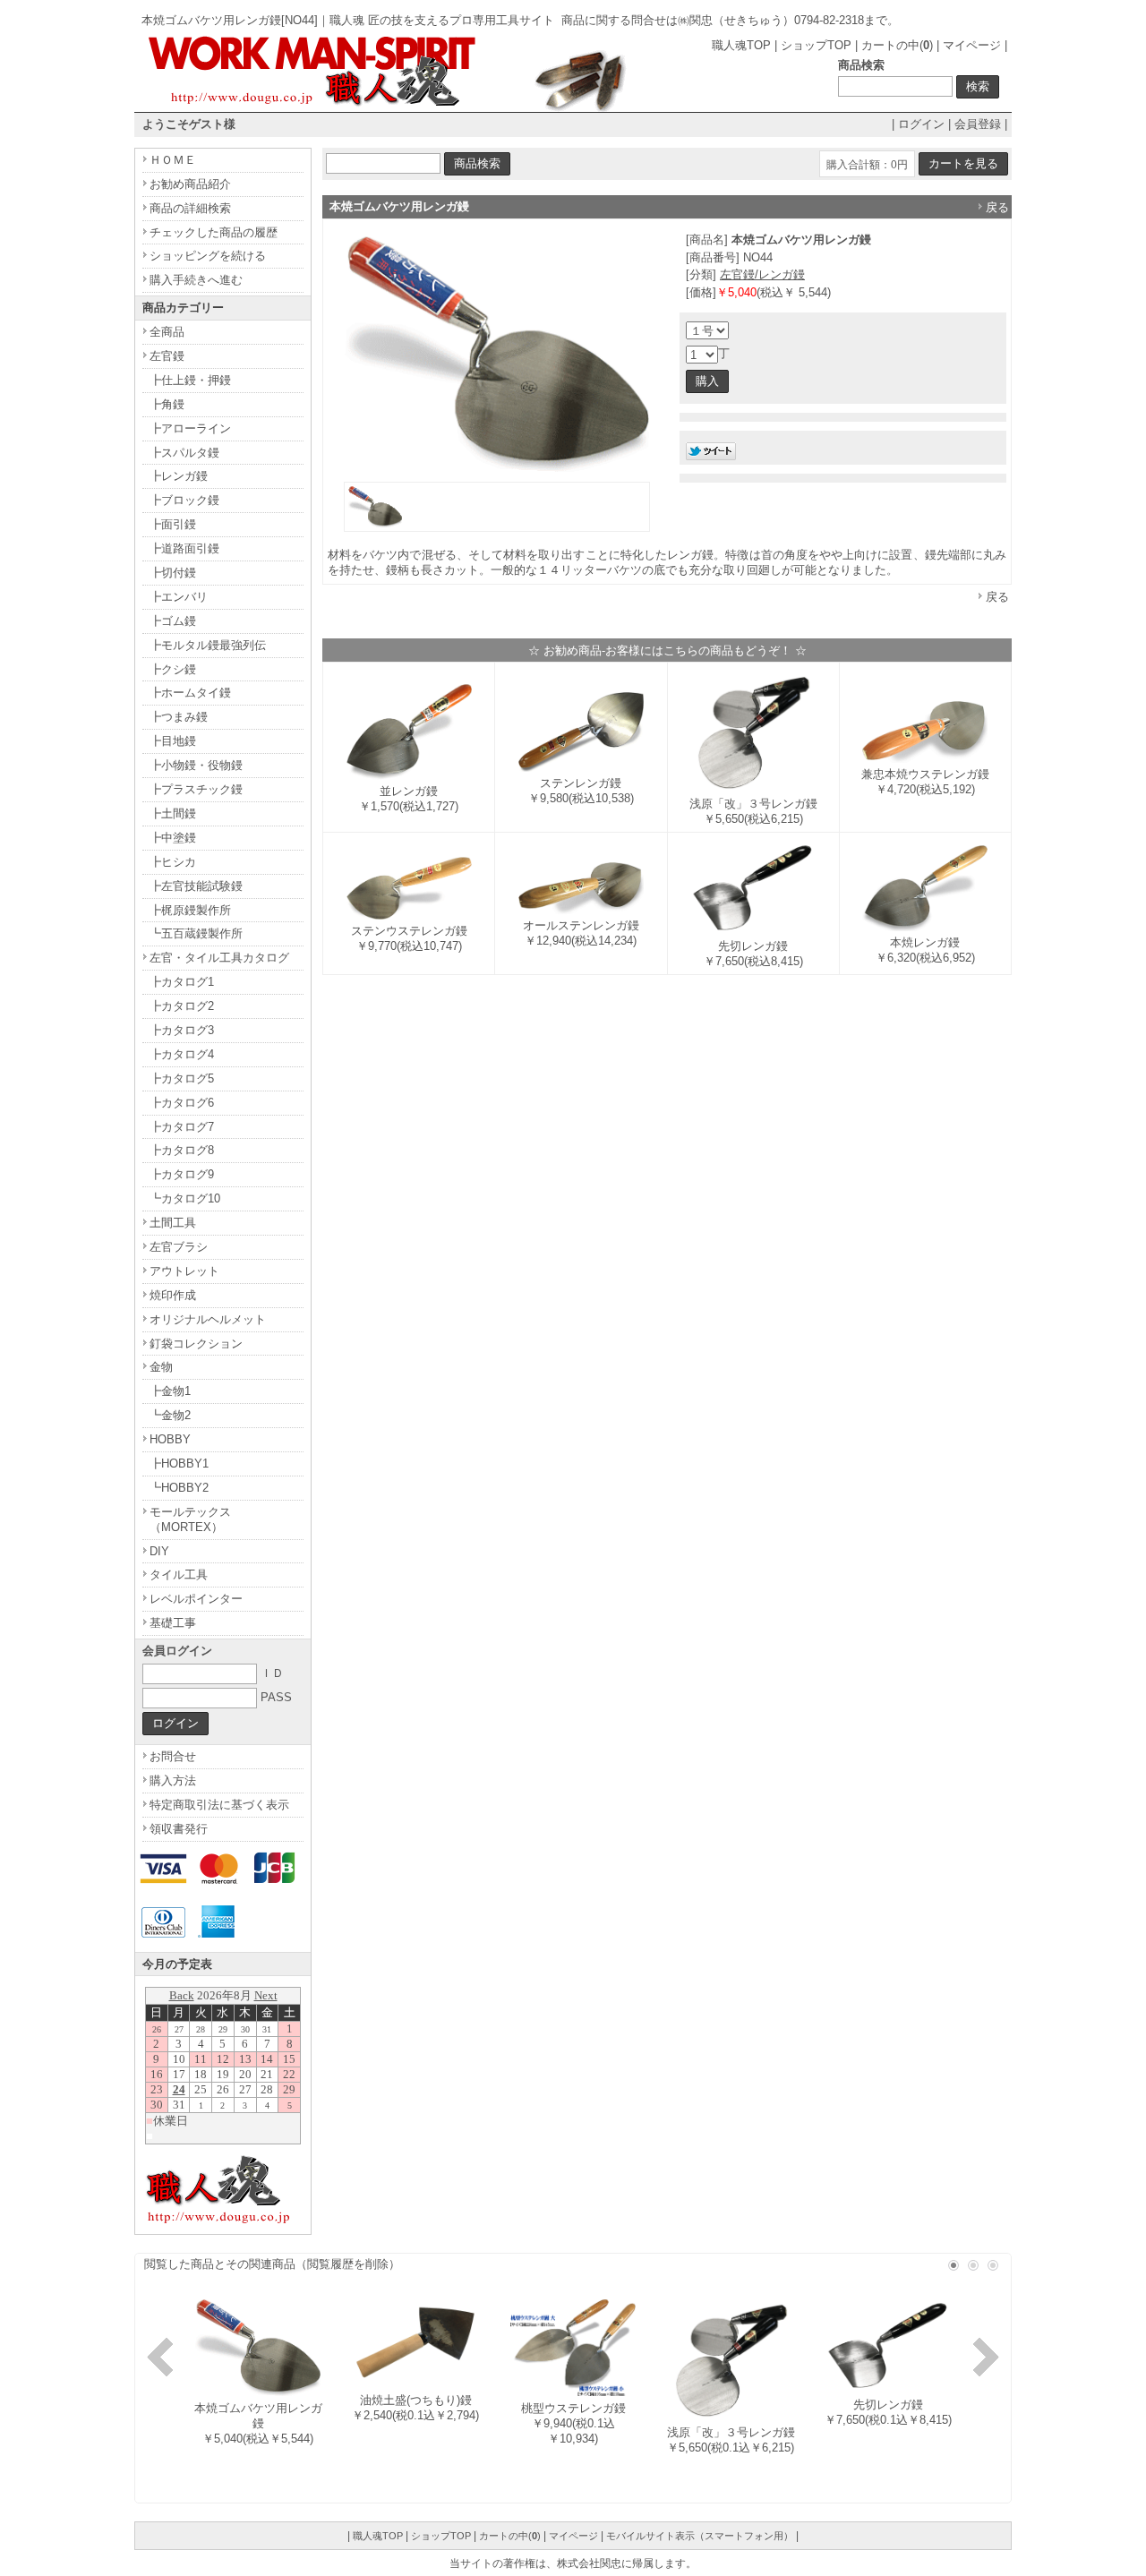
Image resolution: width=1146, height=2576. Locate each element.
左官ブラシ (179, 1247)
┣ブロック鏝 (184, 500)
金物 (161, 1367)
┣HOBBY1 (179, 1463)
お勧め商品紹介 (190, 184)
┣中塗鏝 (173, 838)
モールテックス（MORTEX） (190, 1519)
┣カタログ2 (182, 1006)
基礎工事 (173, 1623)
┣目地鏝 (173, 741)
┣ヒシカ (173, 862)
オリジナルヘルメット (208, 1319)
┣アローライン (190, 428)
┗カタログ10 (185, 1198)
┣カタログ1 (182, 982)
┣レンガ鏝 (179, 476)
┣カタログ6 (182, 1103)
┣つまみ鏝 (179, 717)
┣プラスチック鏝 (196, 789)
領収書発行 (179, 1829)
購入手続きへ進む (196, 280)
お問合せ (173, 1756)
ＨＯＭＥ (173, 160)
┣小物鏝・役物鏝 (196, 765)
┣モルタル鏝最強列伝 (208, 645)
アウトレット (184, 1271)
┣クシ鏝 (173, 669)
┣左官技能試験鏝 (196, 886)
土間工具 (173, 1223)
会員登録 (978, 124)
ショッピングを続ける (208, 256)
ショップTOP (816, 45)
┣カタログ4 (182, 1054)
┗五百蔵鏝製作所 (196, 933)
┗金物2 (170, 1415)
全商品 (167, 332)
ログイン (921, 124)
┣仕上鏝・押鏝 (190, 380)
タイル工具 (179, 1575)
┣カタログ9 (182, 1174)
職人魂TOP (741, 45)
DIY (159, 1551)
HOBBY (170, 1439)
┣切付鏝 (173, 573)
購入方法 (173, 1780)
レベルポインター (196, 1599)
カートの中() (897, 45)
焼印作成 (173, 1295)
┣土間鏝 (173, 813)
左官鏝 (167, 356)
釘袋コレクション (196, 1344)
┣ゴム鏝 (173, 621)
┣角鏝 (167, 404)
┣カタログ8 (182, 1150)
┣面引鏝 (173, 524)
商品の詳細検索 (190, 208)
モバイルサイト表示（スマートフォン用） (700, 2536)
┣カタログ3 (182, 1030)
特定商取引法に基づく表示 (219, 1805)
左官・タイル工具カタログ (219, 958)
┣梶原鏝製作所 (190, 910)
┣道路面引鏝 (184, 548)
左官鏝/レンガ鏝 (762, 274)
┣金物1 (170, 1391)
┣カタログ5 (182, 1078)
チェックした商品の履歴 (214, 232)
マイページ (972, 45)
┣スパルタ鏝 (184, 453)
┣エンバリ (179, 597)
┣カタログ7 (182, 1127)
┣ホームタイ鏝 (190, 693)
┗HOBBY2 (179, 1488)
